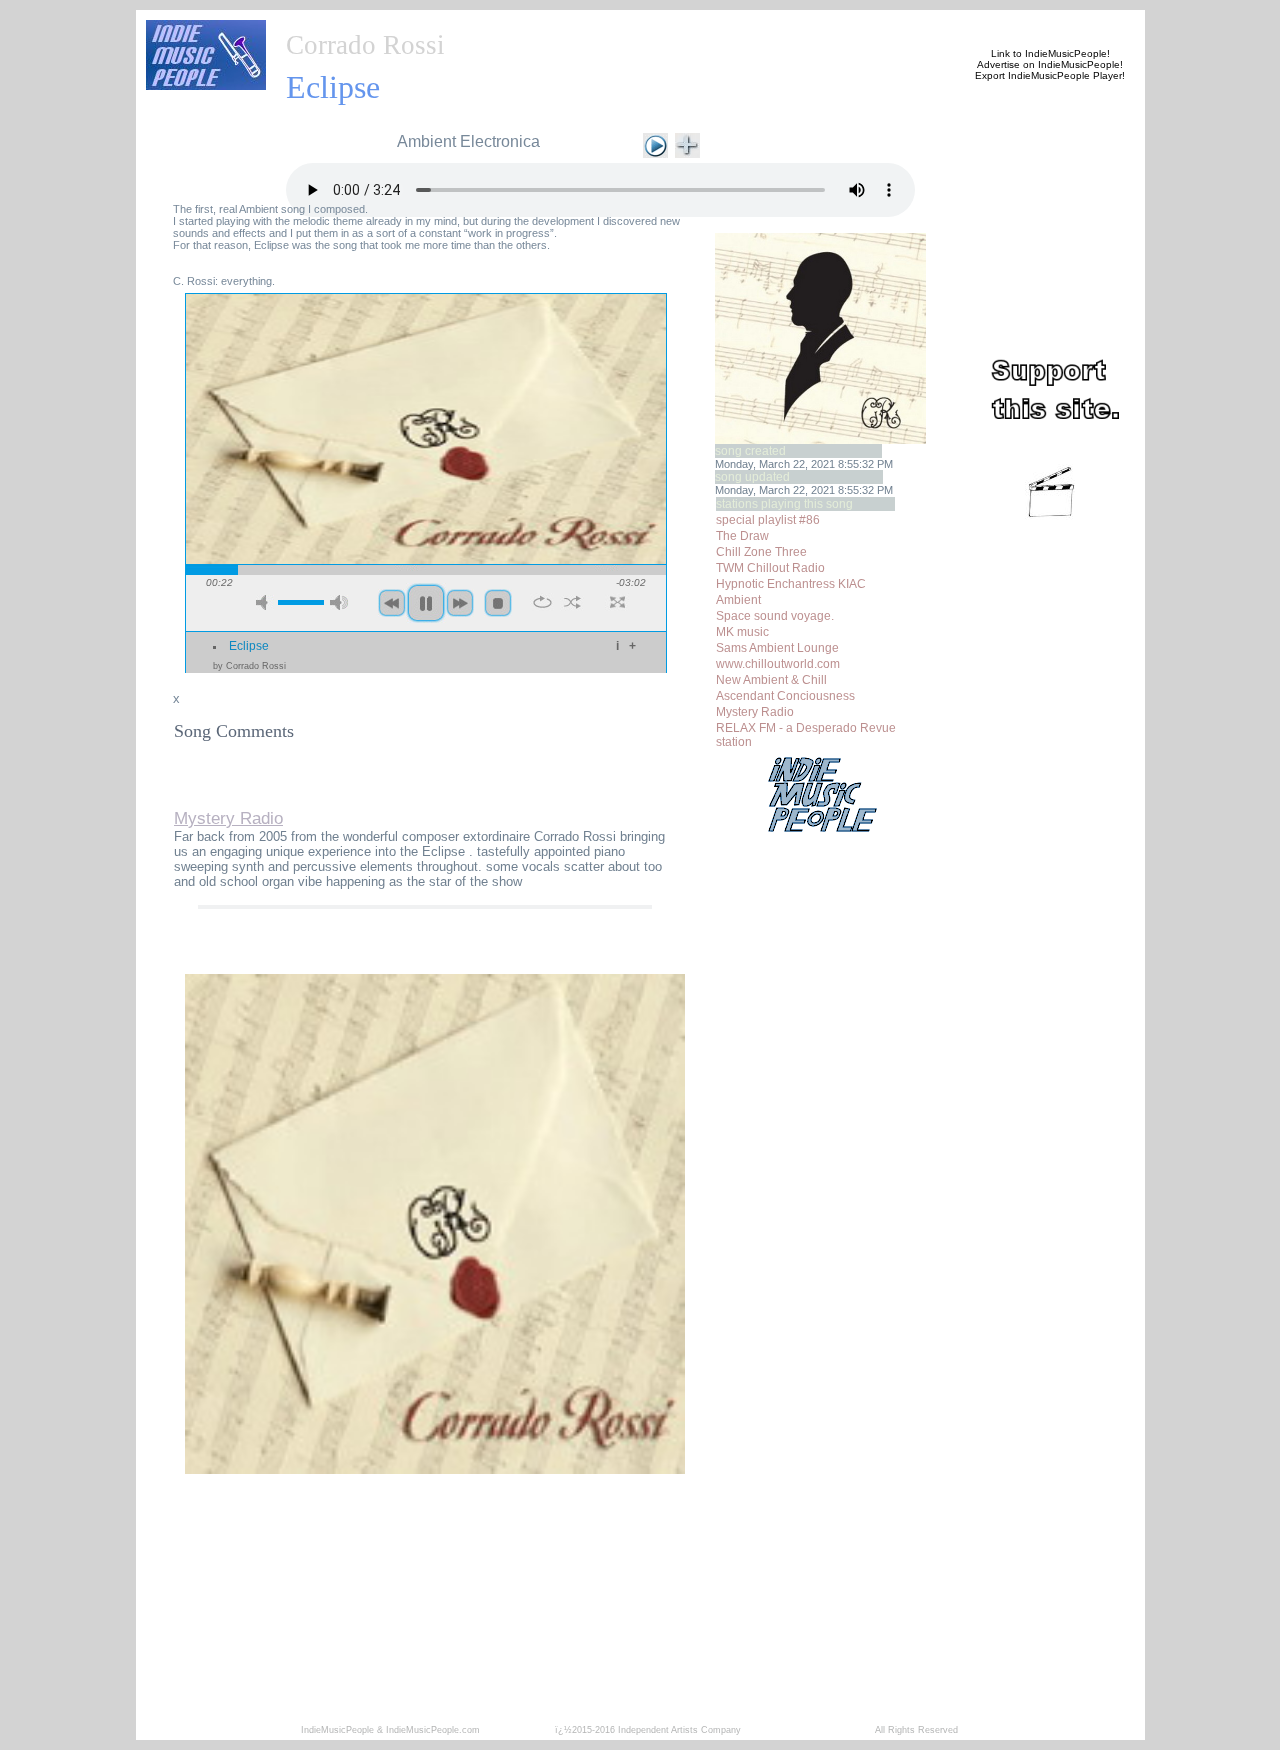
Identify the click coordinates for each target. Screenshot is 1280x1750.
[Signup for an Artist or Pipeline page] (416, 22)
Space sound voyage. (775, 616)
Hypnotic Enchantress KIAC (791, 584)
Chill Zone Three (761, 552)
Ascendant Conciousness (785, 696)
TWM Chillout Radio (770, 568)
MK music (742, 632)
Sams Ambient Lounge (777, 648)
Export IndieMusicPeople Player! (1050, 75)
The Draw (742, 536)
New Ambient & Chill (771, 680)
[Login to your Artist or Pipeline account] (512, 22)
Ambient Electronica (468, 141)
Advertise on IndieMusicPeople (1048, 64)
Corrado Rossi (365, 45)
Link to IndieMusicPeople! (1050, 53)
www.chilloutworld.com (778, 664)
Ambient (738, 600)
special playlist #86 (768, 520)
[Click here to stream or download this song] (655, 143)
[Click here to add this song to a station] (687, 143)
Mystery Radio (755, 712)
